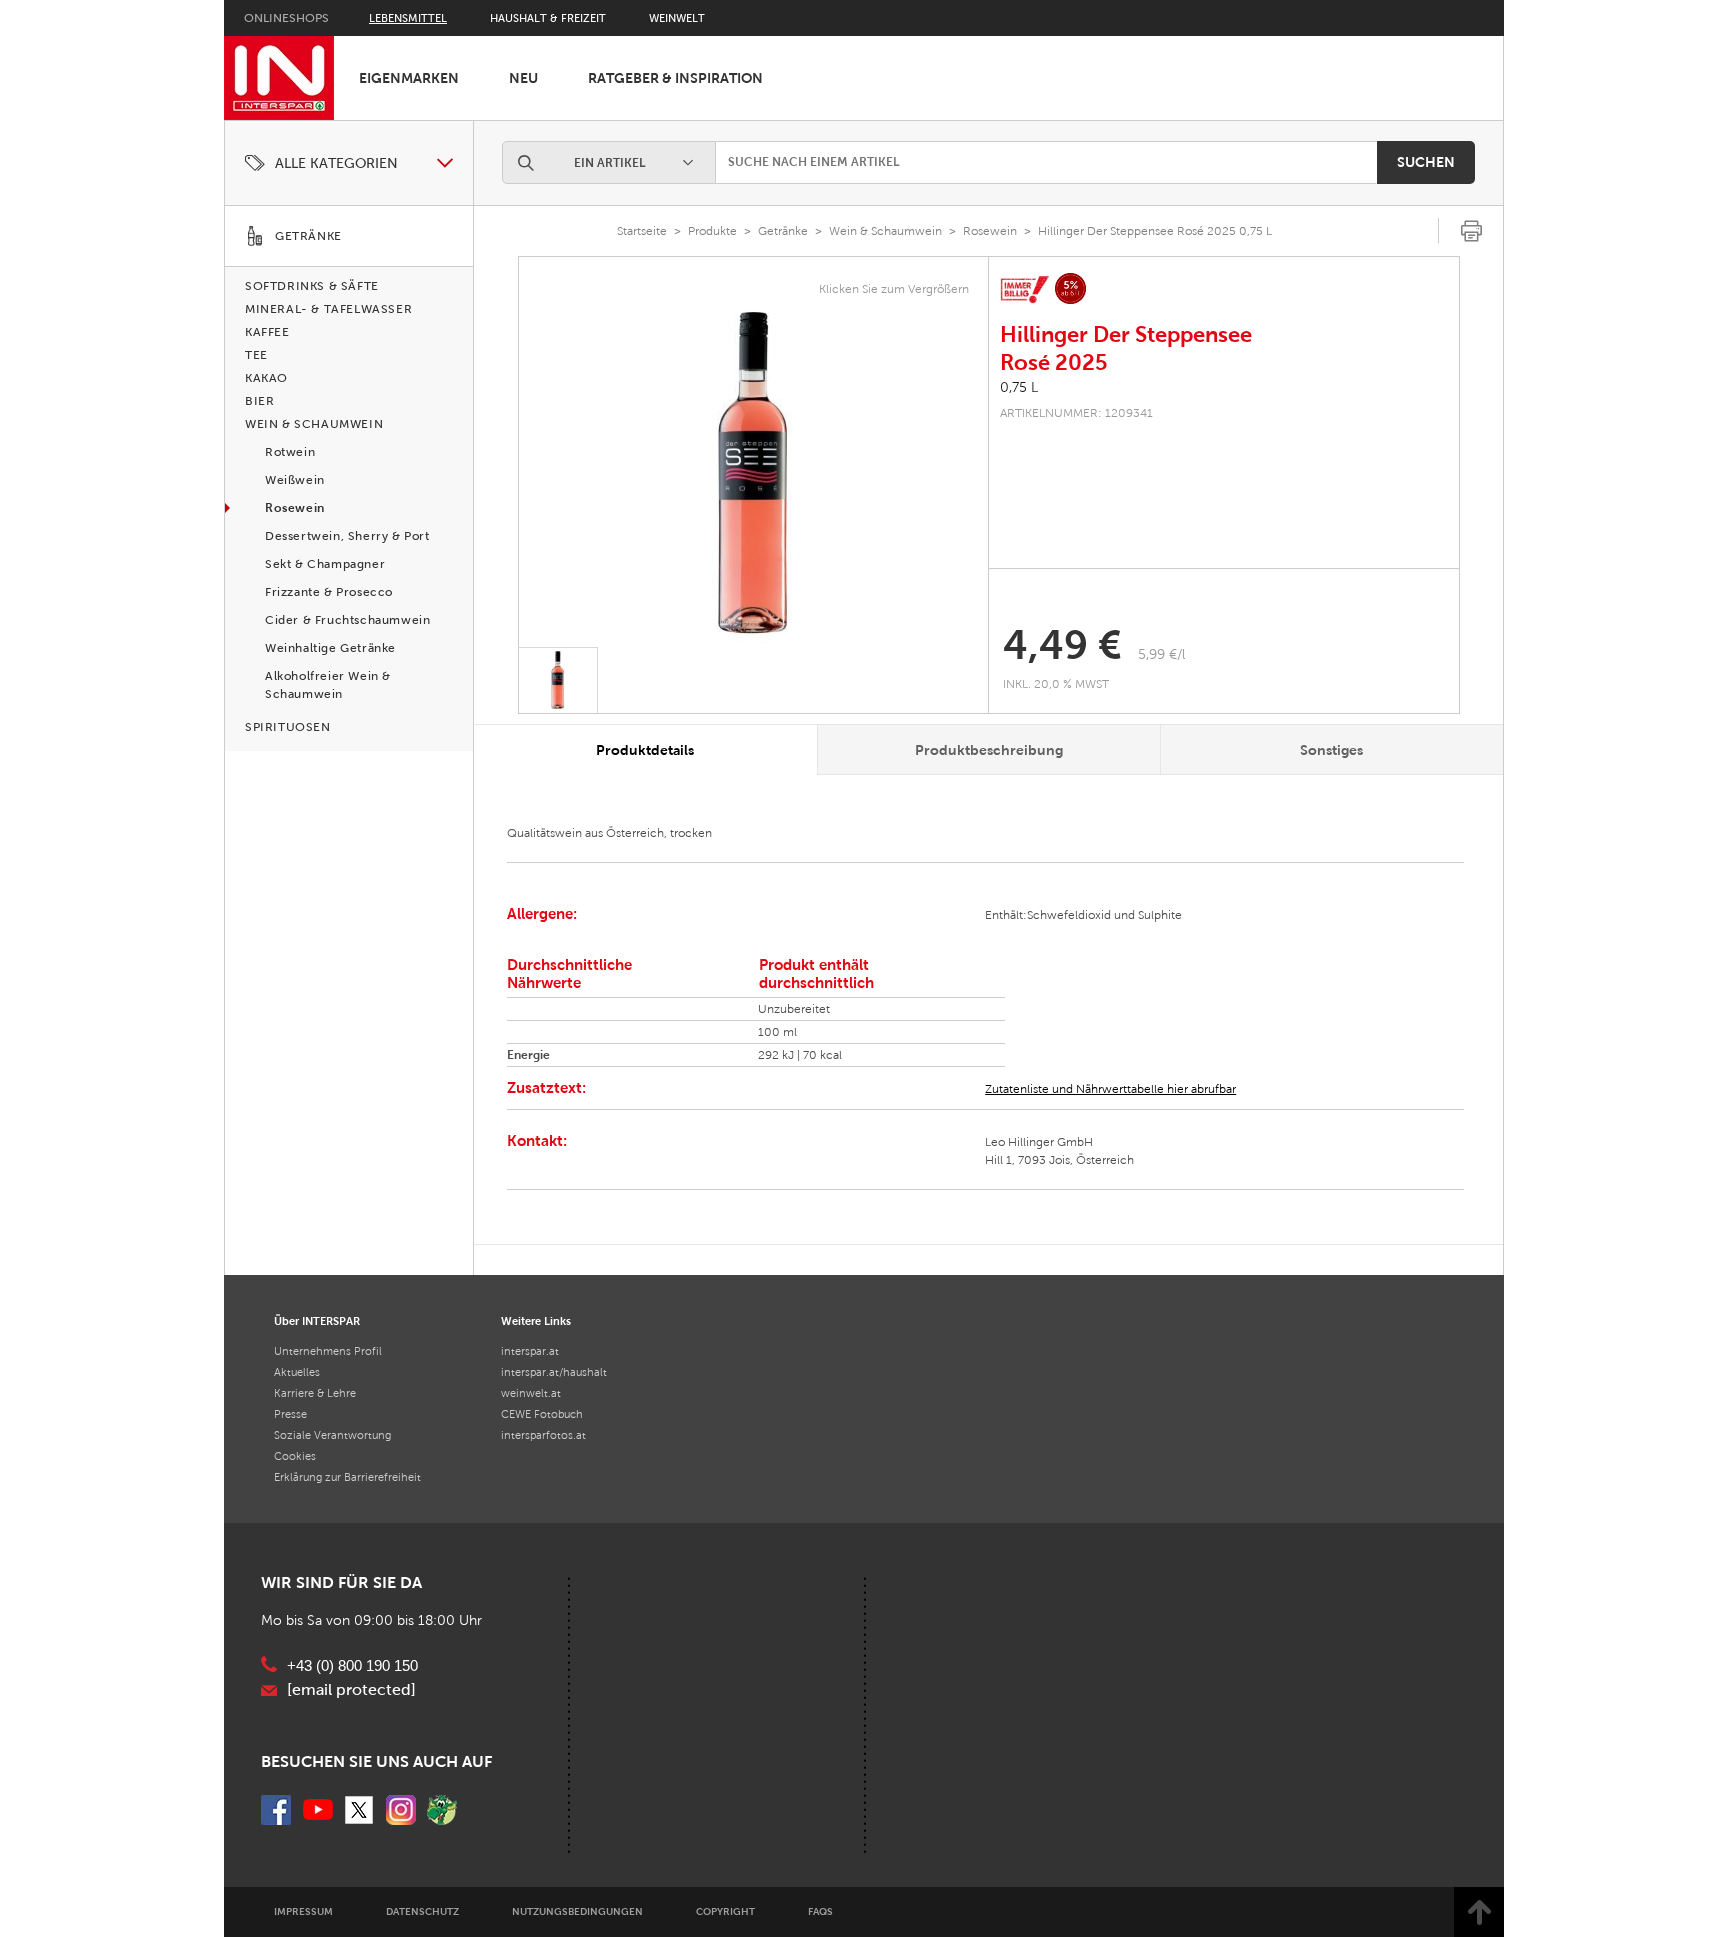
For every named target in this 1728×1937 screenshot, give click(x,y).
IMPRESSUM (303, 1911)
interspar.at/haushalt (554, 1372)
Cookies (295, 1456)
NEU (523, 78)
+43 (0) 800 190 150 (352, 1666)
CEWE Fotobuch (542, 1414)
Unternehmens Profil (328, 1351)
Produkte (712, 231)
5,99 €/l (1161, 654)
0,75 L (1019, 387)
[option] (753, 476)
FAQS (820, 1911)
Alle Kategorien (336, 163)
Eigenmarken (409, 78)
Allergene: (542, 913)
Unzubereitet (794, 1009)
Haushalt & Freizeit (548, 18)
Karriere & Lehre (315, 1393)
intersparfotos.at (543, 1435)
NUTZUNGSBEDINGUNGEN (577, 1911)
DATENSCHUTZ (422, 1911)
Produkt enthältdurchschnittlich (816, 973)
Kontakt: (537, 1140)
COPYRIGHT (725, 1911)
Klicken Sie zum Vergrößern (894, 289)
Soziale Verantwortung (332, 1435)
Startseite (642, 231)
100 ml (777, 1032)
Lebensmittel (408, 18)
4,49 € (1062, 645)
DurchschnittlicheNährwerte (569, 973)
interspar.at (530, 1351)
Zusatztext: (546, 1087)
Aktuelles (297, 1372)
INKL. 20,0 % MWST (1057, 684)
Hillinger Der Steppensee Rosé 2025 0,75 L (1155, 231)
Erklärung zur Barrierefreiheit (347, 1477)
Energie (528, 1055)
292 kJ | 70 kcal (800, 1055)
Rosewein (990, 231)
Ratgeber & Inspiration (675, 78)
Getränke (783, 231)
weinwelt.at (531, 1393)
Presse (290, 1414)
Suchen (1426, 162)
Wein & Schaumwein (885, 231)
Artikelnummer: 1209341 (1076, 413)
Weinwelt (677, 18)
